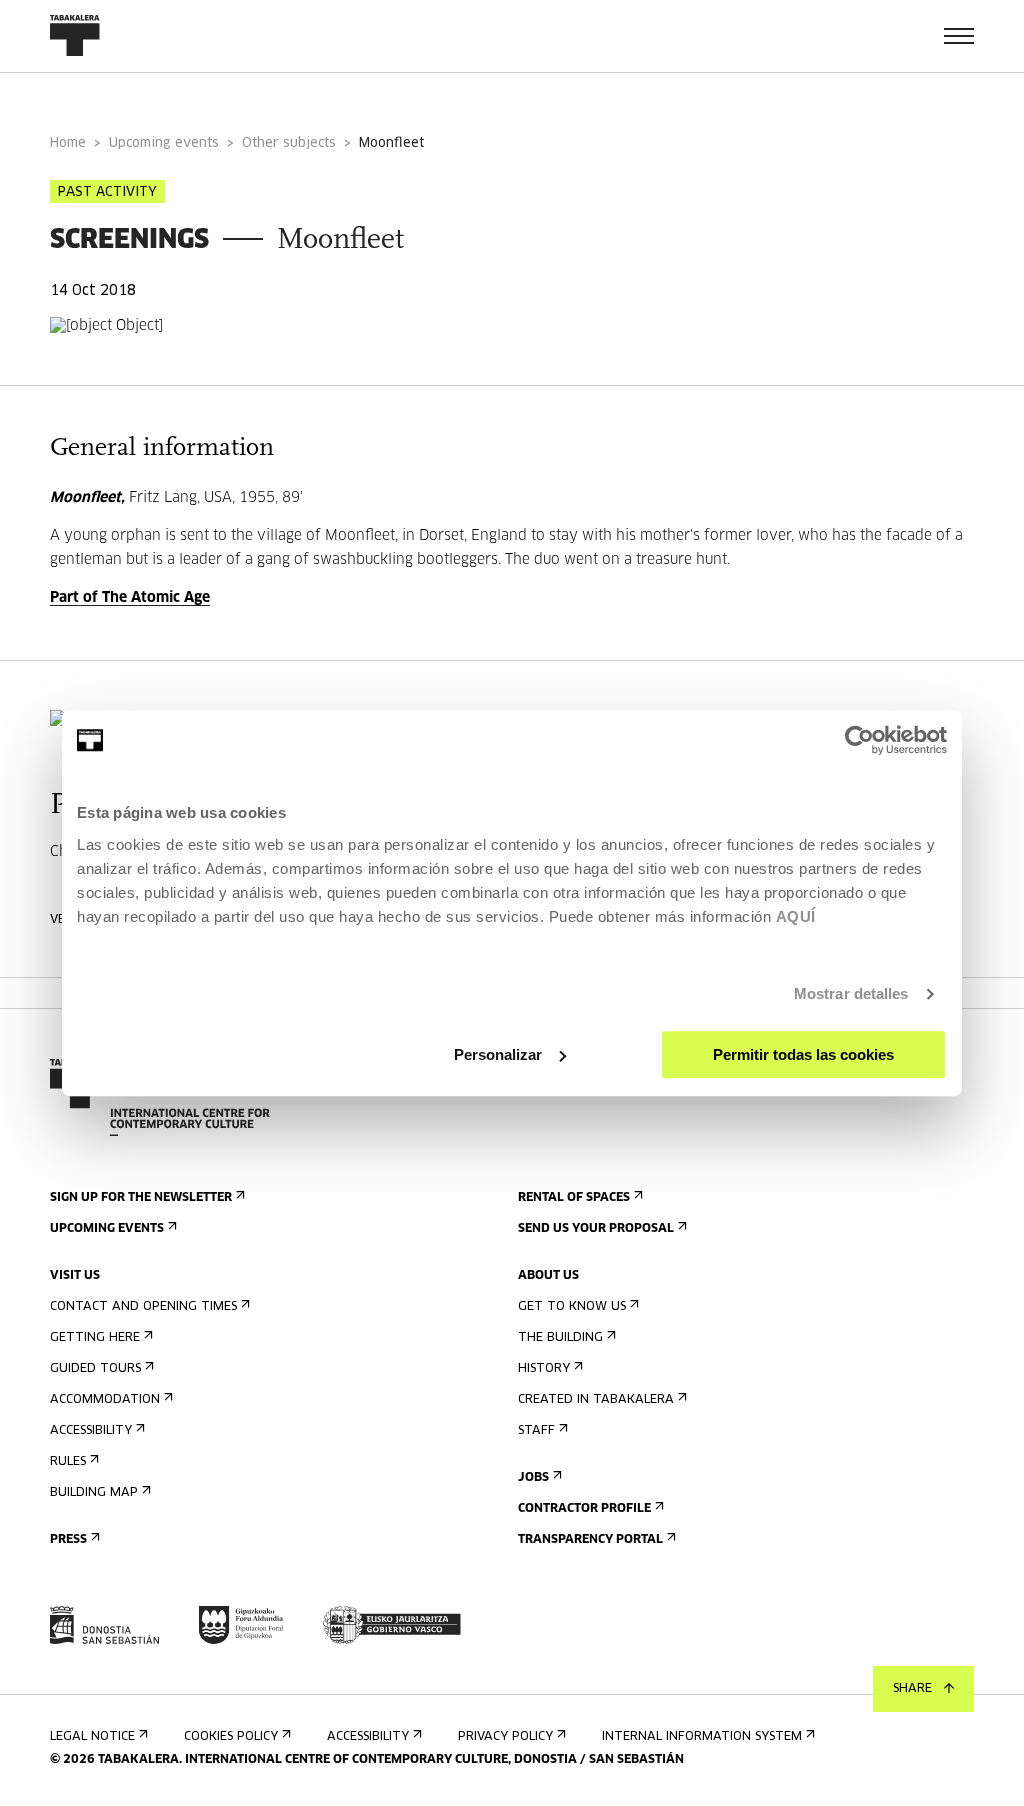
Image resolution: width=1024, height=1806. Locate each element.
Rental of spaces (574, 1198)
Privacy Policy (505, 1737)
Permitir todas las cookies (803, 1054)
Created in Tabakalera (596, 1400)
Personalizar (498, 1054)
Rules (68, 1462)
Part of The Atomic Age (130, 598)
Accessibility (91, 1431)
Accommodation (105, 1400)
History (544, 1369)
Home (68, 143)
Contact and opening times (143, 1307)
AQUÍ (796, 916)
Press (68, 1540)
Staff (536, 1431)
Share (912, 1689)
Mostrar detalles (851, 993)
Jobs (533, 1478)
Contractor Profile (584, 1509)
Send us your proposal (596, 1229)
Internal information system (702, 1737)
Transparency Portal (590, 1540)
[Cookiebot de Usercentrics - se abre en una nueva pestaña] (859, 740)
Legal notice (92, 1737)
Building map (94, 1493)
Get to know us (572, 1307)
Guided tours (95, 1369)
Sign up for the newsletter (141, 1198)
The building (560, 1338)
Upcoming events (164, 143)
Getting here (95, 1338)
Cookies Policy (231, 1737)
